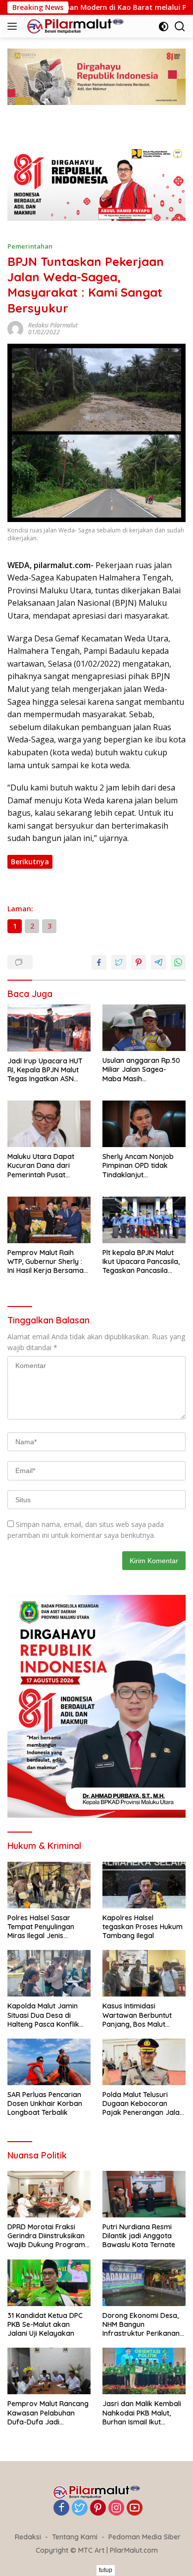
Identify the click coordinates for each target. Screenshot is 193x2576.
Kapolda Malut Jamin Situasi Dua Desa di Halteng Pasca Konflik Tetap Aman (43, 2015)
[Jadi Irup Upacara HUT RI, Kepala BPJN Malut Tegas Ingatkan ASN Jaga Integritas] (49, 1028)
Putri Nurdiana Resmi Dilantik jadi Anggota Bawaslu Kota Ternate (139, 2236)
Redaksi (28, 2537)
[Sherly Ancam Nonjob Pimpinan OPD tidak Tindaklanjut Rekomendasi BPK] (144, 1124)
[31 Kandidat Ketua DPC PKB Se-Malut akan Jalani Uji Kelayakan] (49, 2283)
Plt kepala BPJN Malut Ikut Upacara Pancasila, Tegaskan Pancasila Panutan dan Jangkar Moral (141, 1262)
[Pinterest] (98, 2508)
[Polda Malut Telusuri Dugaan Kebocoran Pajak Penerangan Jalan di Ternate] (144, 2062)
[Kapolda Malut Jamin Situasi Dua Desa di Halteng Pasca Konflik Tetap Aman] (49, 1973)
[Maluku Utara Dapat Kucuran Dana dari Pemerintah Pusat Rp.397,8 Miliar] (49, 1124)
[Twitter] (80, 2508)
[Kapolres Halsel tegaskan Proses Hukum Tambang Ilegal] (144, 1885)
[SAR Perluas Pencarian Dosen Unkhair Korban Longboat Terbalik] (49, 2062)
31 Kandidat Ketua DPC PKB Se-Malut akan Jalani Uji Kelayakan (45, 2324)
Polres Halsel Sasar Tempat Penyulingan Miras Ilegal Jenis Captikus (41, 1927)
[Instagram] (116, 2508)
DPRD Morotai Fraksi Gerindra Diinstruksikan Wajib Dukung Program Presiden (46, 2236)
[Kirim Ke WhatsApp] (178, 962)
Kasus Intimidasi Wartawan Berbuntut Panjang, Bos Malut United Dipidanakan (137, 2015)
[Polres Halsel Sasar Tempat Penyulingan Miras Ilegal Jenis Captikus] (49, 1885)
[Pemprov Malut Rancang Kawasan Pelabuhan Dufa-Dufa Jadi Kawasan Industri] (49, 2371)
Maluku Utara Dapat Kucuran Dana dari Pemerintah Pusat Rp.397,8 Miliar (41, 1166)
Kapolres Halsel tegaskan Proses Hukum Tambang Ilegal (143, 1927)
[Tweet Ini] (119, 962)
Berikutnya (30, 862)
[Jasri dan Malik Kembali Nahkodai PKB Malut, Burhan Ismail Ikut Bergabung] (144, 2371)
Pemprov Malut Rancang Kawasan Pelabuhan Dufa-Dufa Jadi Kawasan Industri (48, 2413)
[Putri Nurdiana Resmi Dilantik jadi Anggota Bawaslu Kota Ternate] (144, 2194)
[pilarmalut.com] (74, 26)
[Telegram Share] (158, 962)
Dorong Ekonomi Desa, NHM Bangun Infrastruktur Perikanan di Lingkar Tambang (141, 2325)
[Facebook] (61, 2508)
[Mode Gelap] (164, 26)
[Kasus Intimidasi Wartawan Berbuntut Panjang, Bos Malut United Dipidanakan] (144, 1973)
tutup (106, 2570)
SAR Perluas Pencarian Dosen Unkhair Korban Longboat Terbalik (45, 2103)
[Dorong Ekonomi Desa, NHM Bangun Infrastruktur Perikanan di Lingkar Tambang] (144, 2283)
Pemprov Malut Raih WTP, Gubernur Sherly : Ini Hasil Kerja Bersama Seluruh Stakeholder (46, 1262)
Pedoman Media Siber (145, 2537)
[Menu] (14, 26)
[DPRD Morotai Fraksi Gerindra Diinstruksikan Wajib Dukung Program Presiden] (49, 2194)
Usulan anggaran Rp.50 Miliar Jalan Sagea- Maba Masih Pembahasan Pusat (141, 1070)
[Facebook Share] (99, 962)
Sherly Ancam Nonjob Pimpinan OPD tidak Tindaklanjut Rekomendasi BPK (138, 1166)
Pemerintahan (30, 246)
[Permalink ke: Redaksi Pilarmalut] (15, 328)
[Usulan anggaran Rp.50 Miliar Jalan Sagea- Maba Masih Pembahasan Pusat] (144, 1028)
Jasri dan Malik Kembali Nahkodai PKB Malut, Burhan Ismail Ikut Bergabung (142, 2413)
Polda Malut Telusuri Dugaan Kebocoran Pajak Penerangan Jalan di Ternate (143, 2104)
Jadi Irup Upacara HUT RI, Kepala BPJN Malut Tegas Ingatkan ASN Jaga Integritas (45, 1070)
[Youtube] (135, 2508)
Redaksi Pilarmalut (53, 325)
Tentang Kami (75, 2537)
